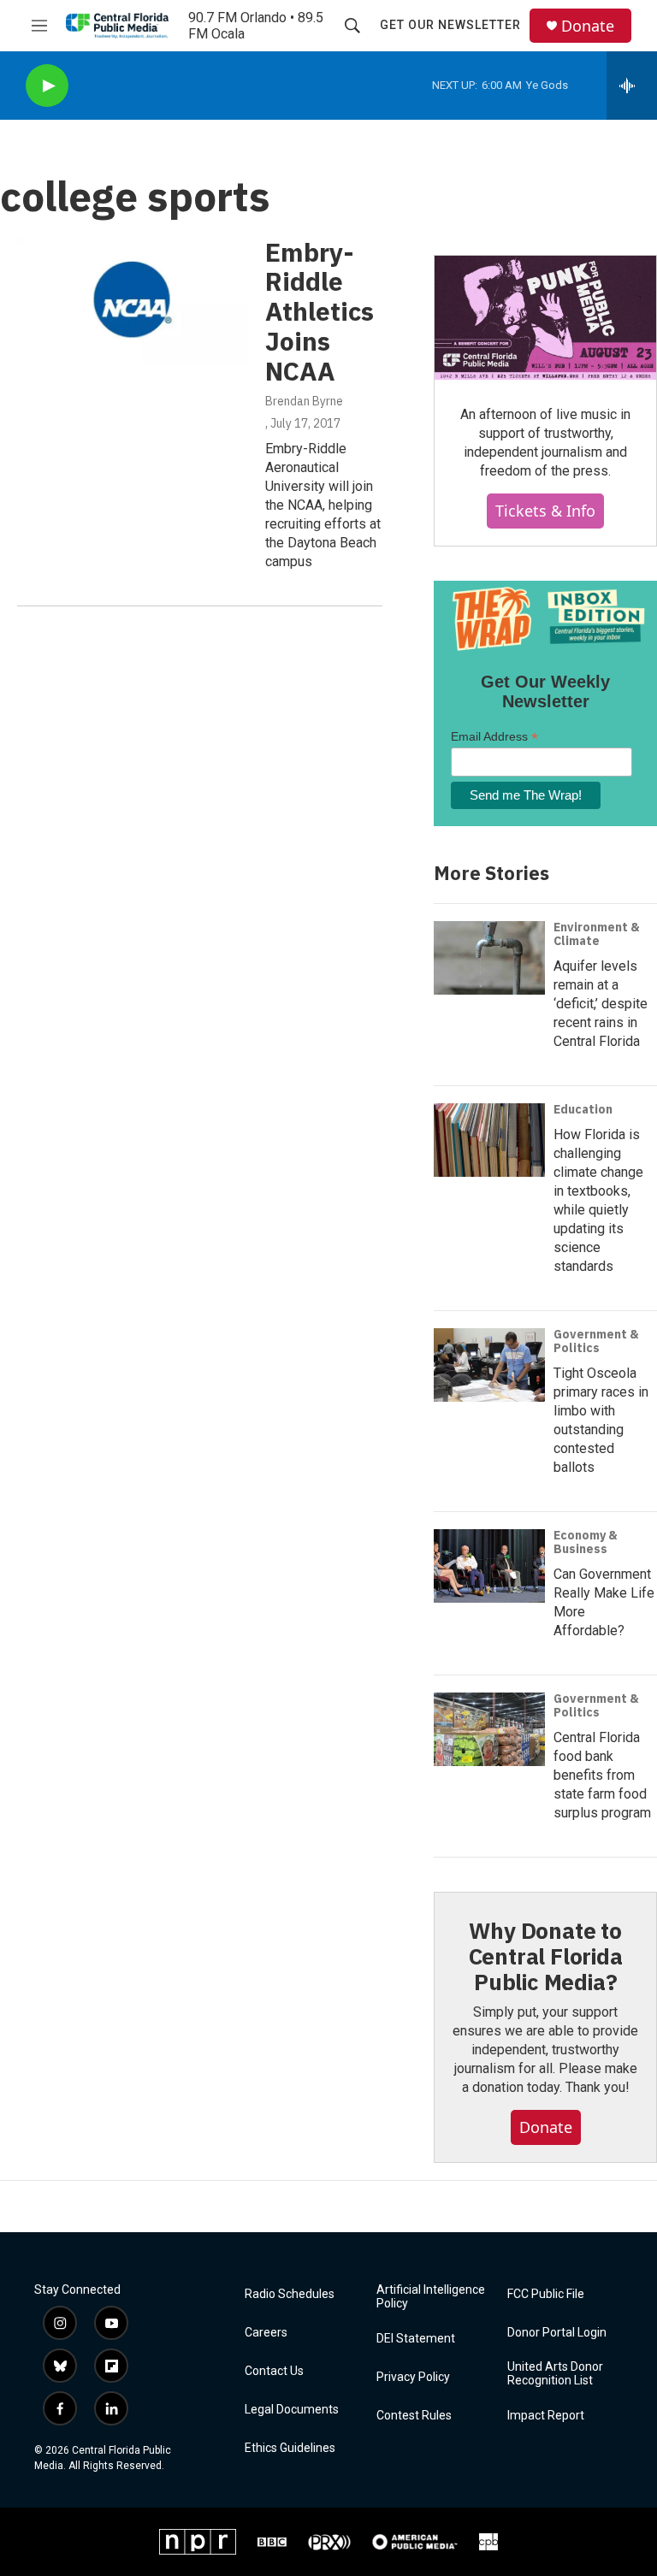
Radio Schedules (290, 2294)
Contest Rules (414, 2416)
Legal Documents (292, 2410)
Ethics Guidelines (290, 2448)
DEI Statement (416, 2339)
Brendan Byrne (304, 401)
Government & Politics (596, 1341)
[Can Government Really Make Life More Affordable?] (489, 1566)
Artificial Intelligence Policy (431, 2297)
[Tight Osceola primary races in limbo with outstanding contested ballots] (489, 1365)
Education (583, 1109)
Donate (588, 26)
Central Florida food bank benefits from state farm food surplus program (602, 1775)
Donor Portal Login (557, 2333)
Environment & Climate (597, 934)
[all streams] (632, 86)
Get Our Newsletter (450, 25)
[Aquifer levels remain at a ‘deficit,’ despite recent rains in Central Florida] (489, 958)
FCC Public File (546, 2294)
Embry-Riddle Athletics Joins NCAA (320, 311)
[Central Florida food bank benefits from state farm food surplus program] (489, 1729)
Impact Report (546, 2416)
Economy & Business (586, 1542)
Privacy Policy (413, 2377)
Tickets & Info (545, 511)
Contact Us (274, 2371)
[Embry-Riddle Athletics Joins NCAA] (133, 302)
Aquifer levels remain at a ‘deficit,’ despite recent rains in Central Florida (601, 1004)
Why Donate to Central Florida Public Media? (546, 1956)
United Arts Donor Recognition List (555, 2374)
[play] (47, 86)
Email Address (494, 737)
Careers (266, 2333)
